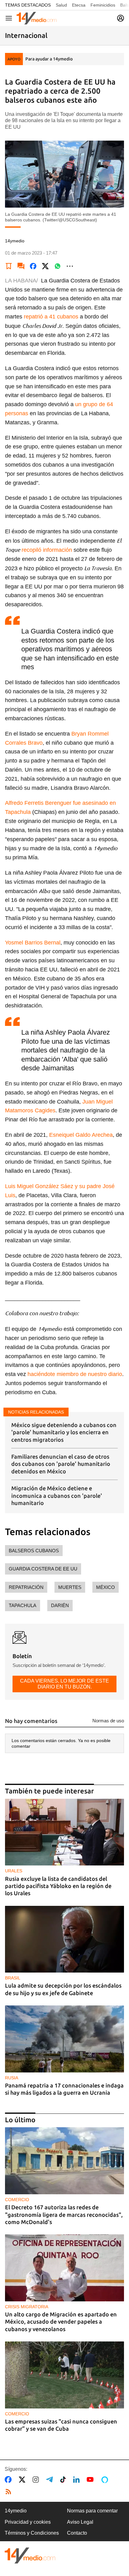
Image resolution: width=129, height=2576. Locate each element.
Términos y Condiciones (32, 2533)
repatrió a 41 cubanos (51, 317)
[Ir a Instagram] (37, 2480)
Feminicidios (103, 5)
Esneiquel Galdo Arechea (81, 1135)
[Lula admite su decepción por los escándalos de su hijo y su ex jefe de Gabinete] (64, 1939)
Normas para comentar (92, 2511)
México (106, 1587)
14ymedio (16, 2511)
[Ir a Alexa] (106, 2480)
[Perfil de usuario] (121, 18)
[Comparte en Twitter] (45, 266)
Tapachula (23, 1605)
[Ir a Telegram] (51, 2480)
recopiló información (47, 550)
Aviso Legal (80, 2522)
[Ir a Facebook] (9, 2480)
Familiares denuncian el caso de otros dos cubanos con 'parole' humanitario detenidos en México (61, 1464)
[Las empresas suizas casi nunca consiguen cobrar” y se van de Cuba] (64, 2375)
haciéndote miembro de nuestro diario (75, 1374)
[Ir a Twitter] (23, 2480)
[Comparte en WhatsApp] (58, 266)
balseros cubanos (34, 1551)
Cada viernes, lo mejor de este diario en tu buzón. (64, 1684)
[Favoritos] (9, 266)
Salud (61, 5)
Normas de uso (108, 1721)
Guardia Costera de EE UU (43, 1569)
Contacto (77, 2533)
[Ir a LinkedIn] (78, 2480)
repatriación (26, 1587)
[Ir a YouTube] (91, 2480)
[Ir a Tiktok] (64, 2480)
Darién (60, 1605)
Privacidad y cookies (28, 2522)
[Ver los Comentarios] (21, 266)
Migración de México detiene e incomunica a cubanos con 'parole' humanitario (57, 1495)
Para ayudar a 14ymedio (49, 59)
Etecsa (79, 5)
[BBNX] (30, 2555)
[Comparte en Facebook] (33, 266)
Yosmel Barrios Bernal (33, 943)
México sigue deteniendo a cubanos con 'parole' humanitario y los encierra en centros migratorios (64, 1432)
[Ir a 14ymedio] (37, 18)
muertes (70, 1587)
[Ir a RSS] (10, 2492)
